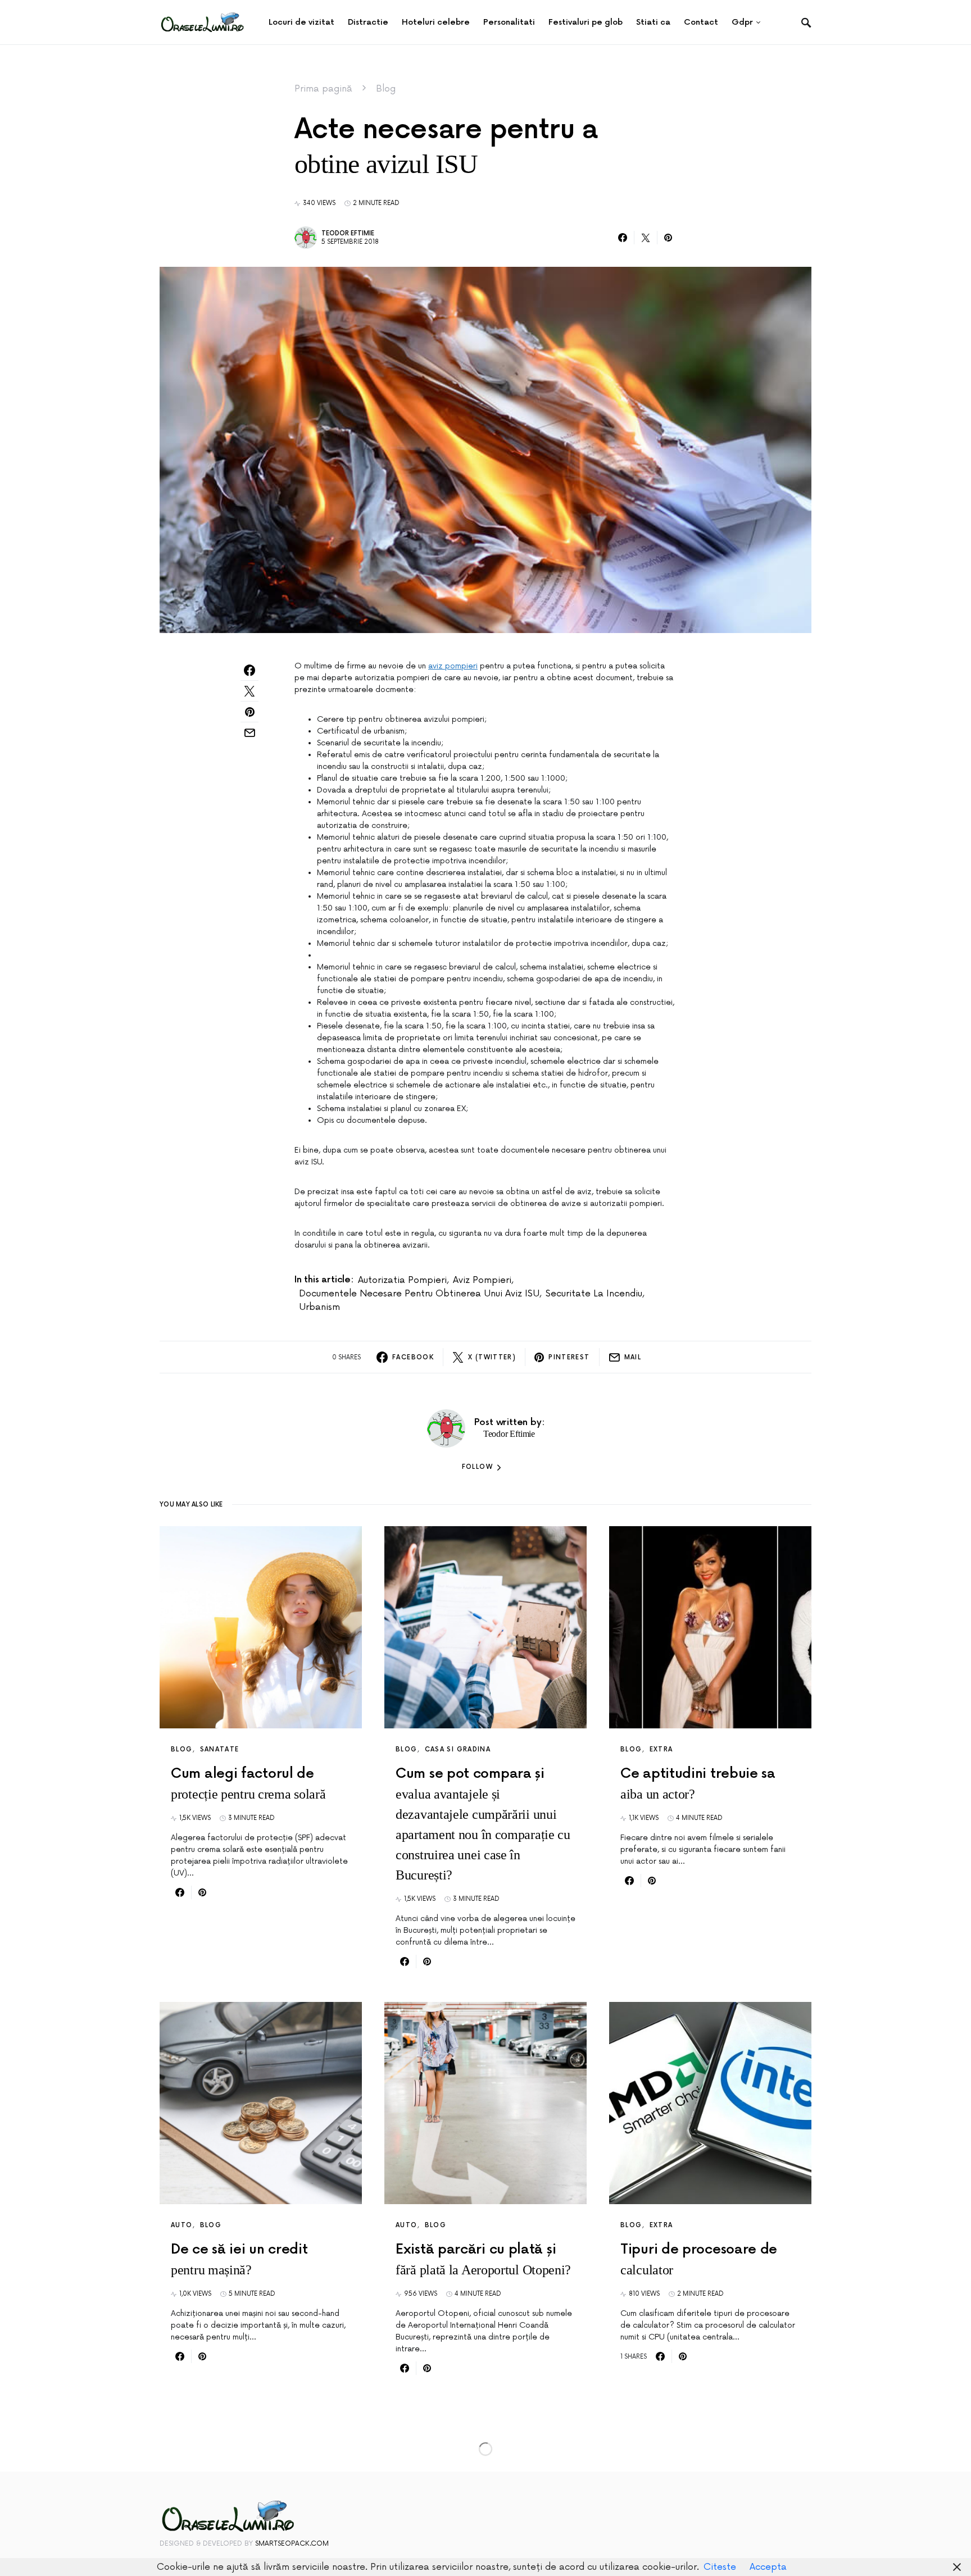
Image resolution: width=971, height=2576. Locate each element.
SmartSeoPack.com (292, 2544)
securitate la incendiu (594, 1294)
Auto (182, 2225)
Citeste (720, 2567)
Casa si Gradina (458, 1749)
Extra (661, 1749)
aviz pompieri (453, 666)
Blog (386, 89)
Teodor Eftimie (348, 233)
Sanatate (220, 1749)
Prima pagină (323, 89)
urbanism (319, 1307)
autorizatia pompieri (402, 1280)
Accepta (768, 2567)
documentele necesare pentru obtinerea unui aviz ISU (419, 1294)
